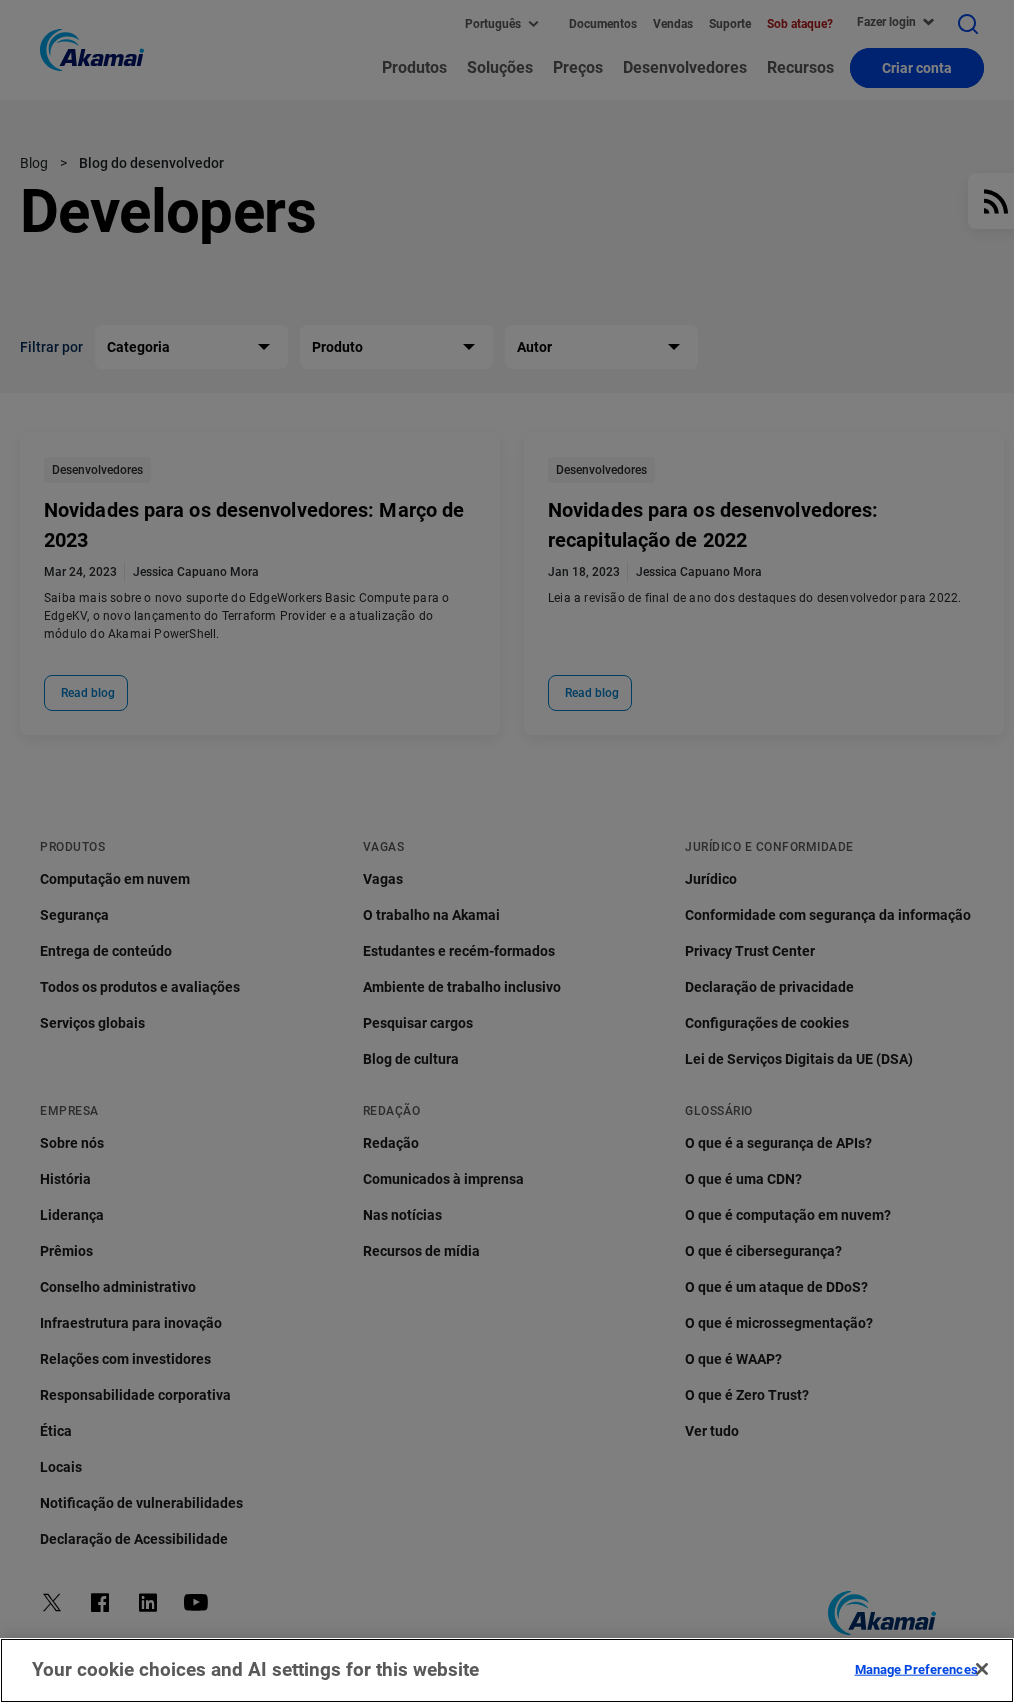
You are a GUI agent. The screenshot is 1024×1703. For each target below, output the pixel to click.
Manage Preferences (916, 1668)
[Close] (982, 1669)
